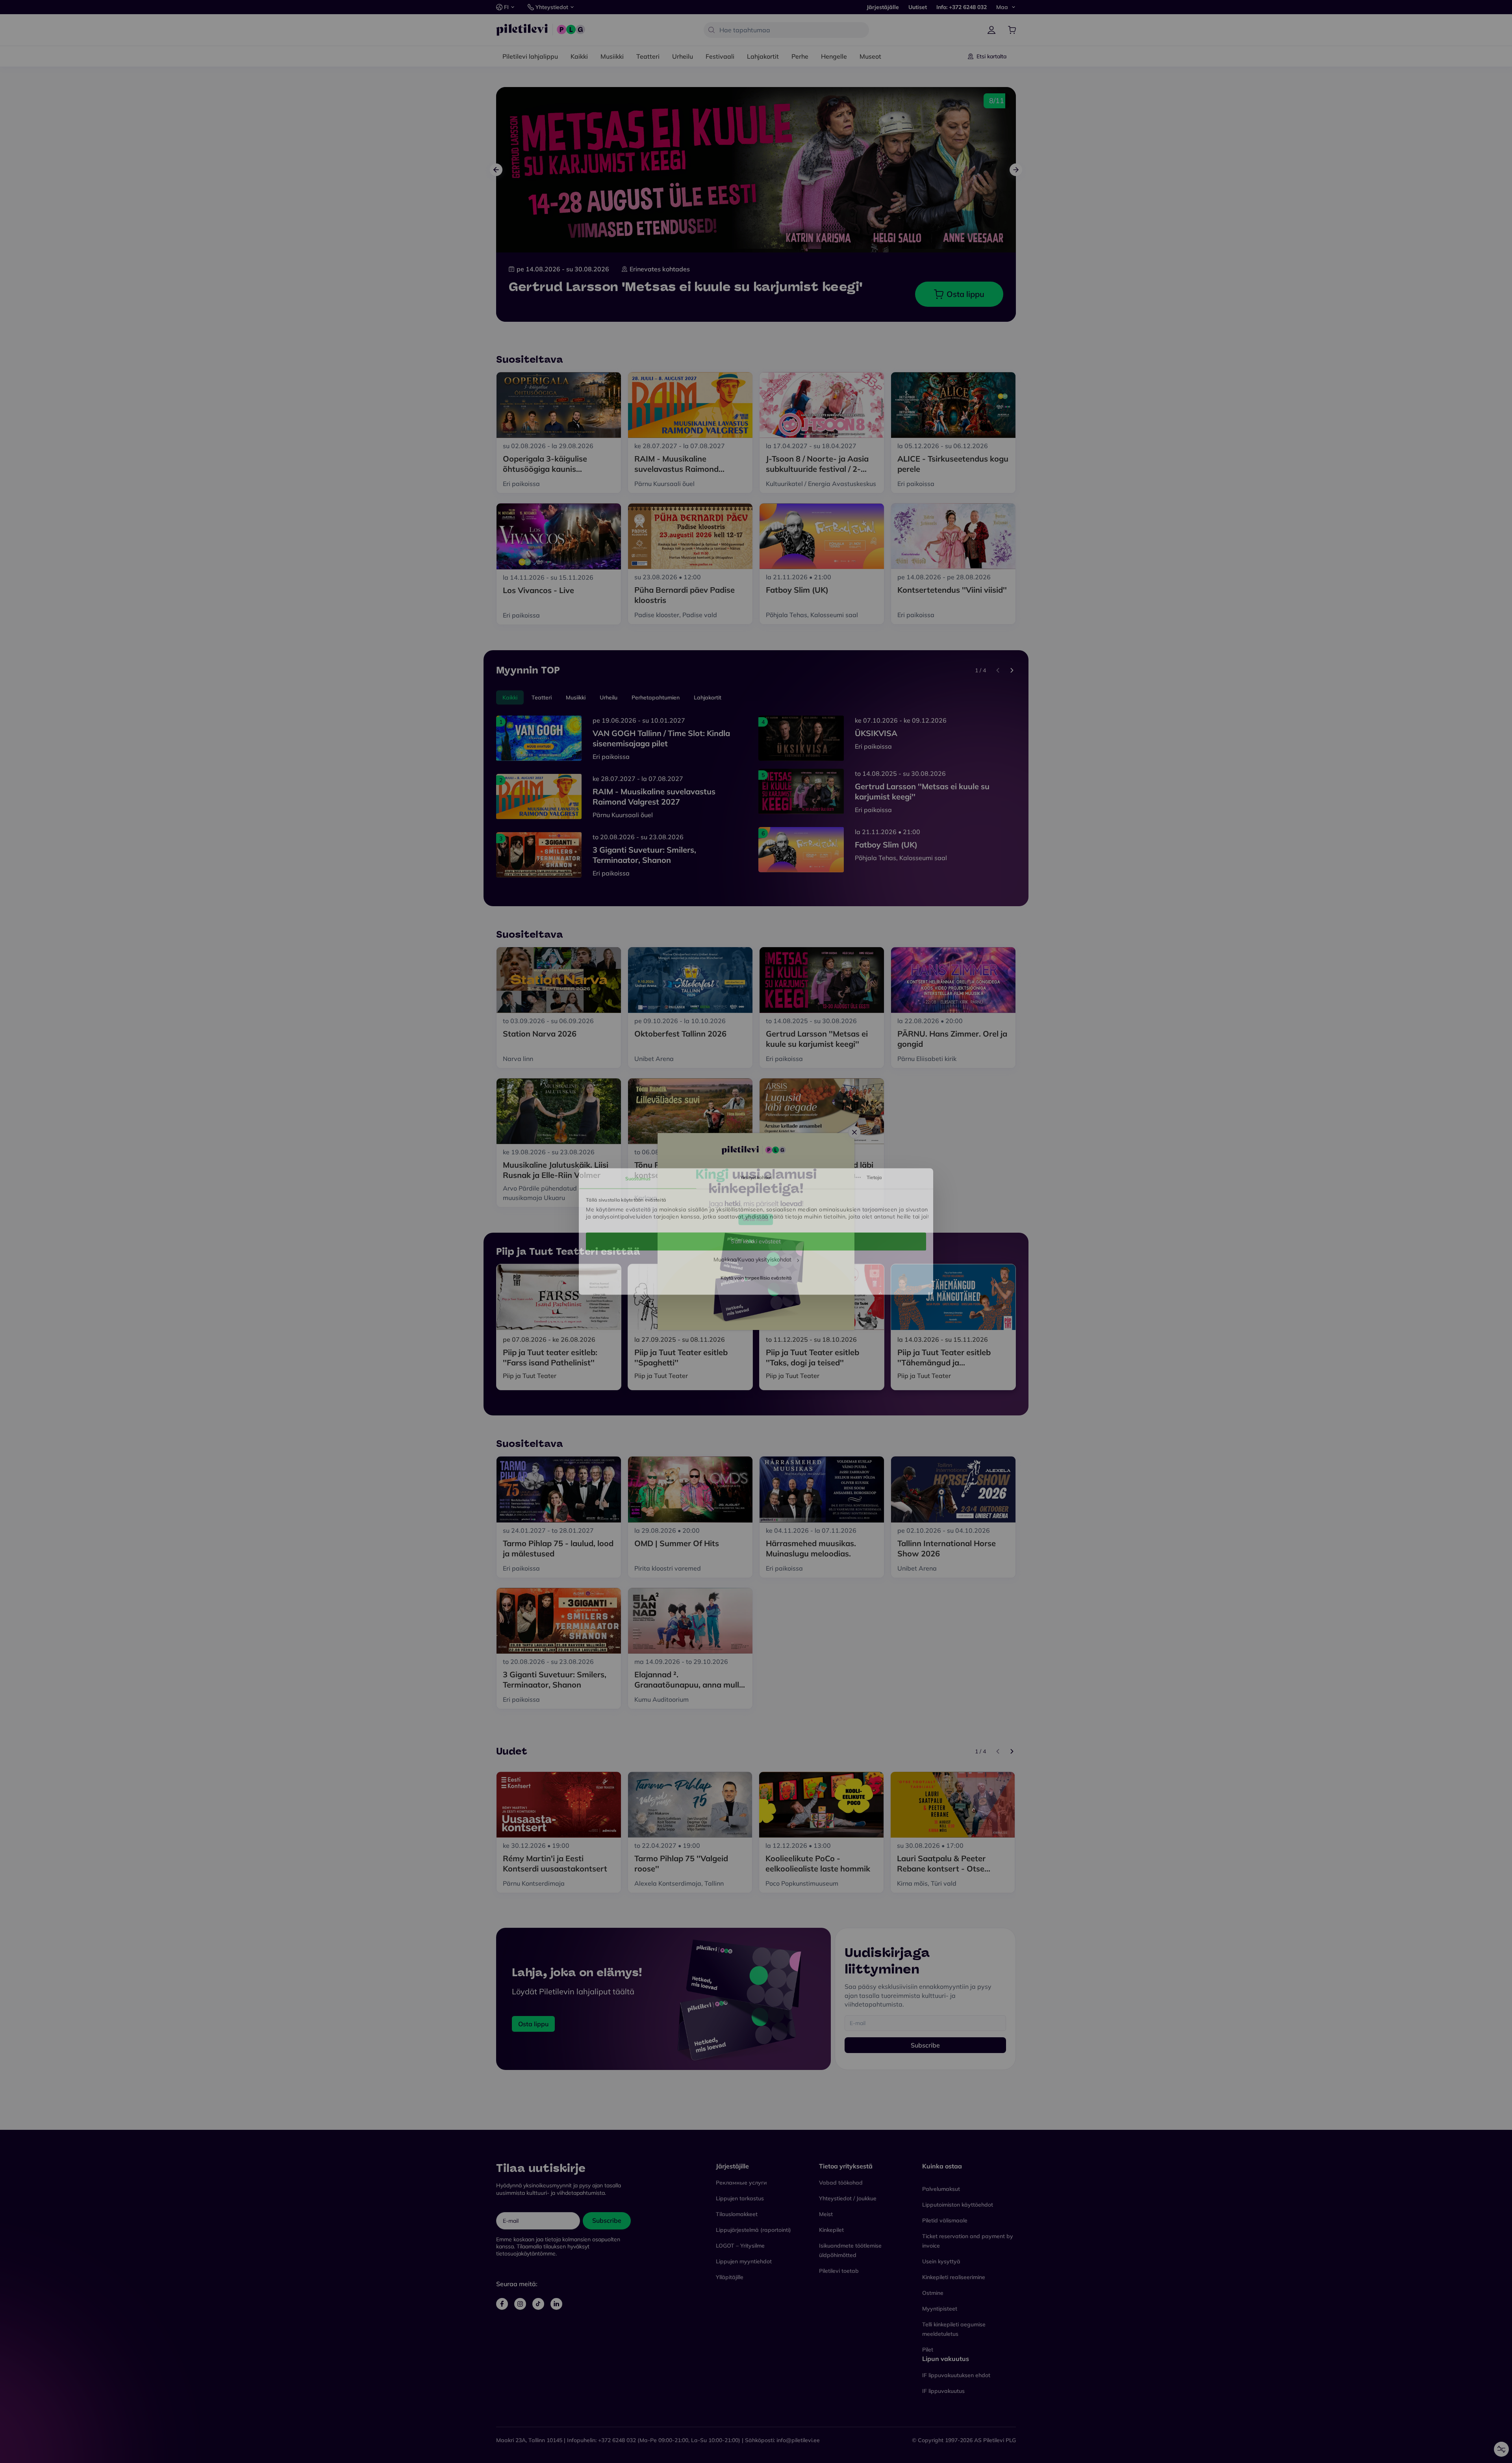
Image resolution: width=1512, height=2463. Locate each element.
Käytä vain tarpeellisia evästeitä (756, 1278)
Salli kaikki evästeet (756, 1241)
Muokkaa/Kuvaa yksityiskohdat (753, 1259)
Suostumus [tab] (638, 1179)
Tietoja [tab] (874, 1177)
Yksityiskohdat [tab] (756, 1177)
